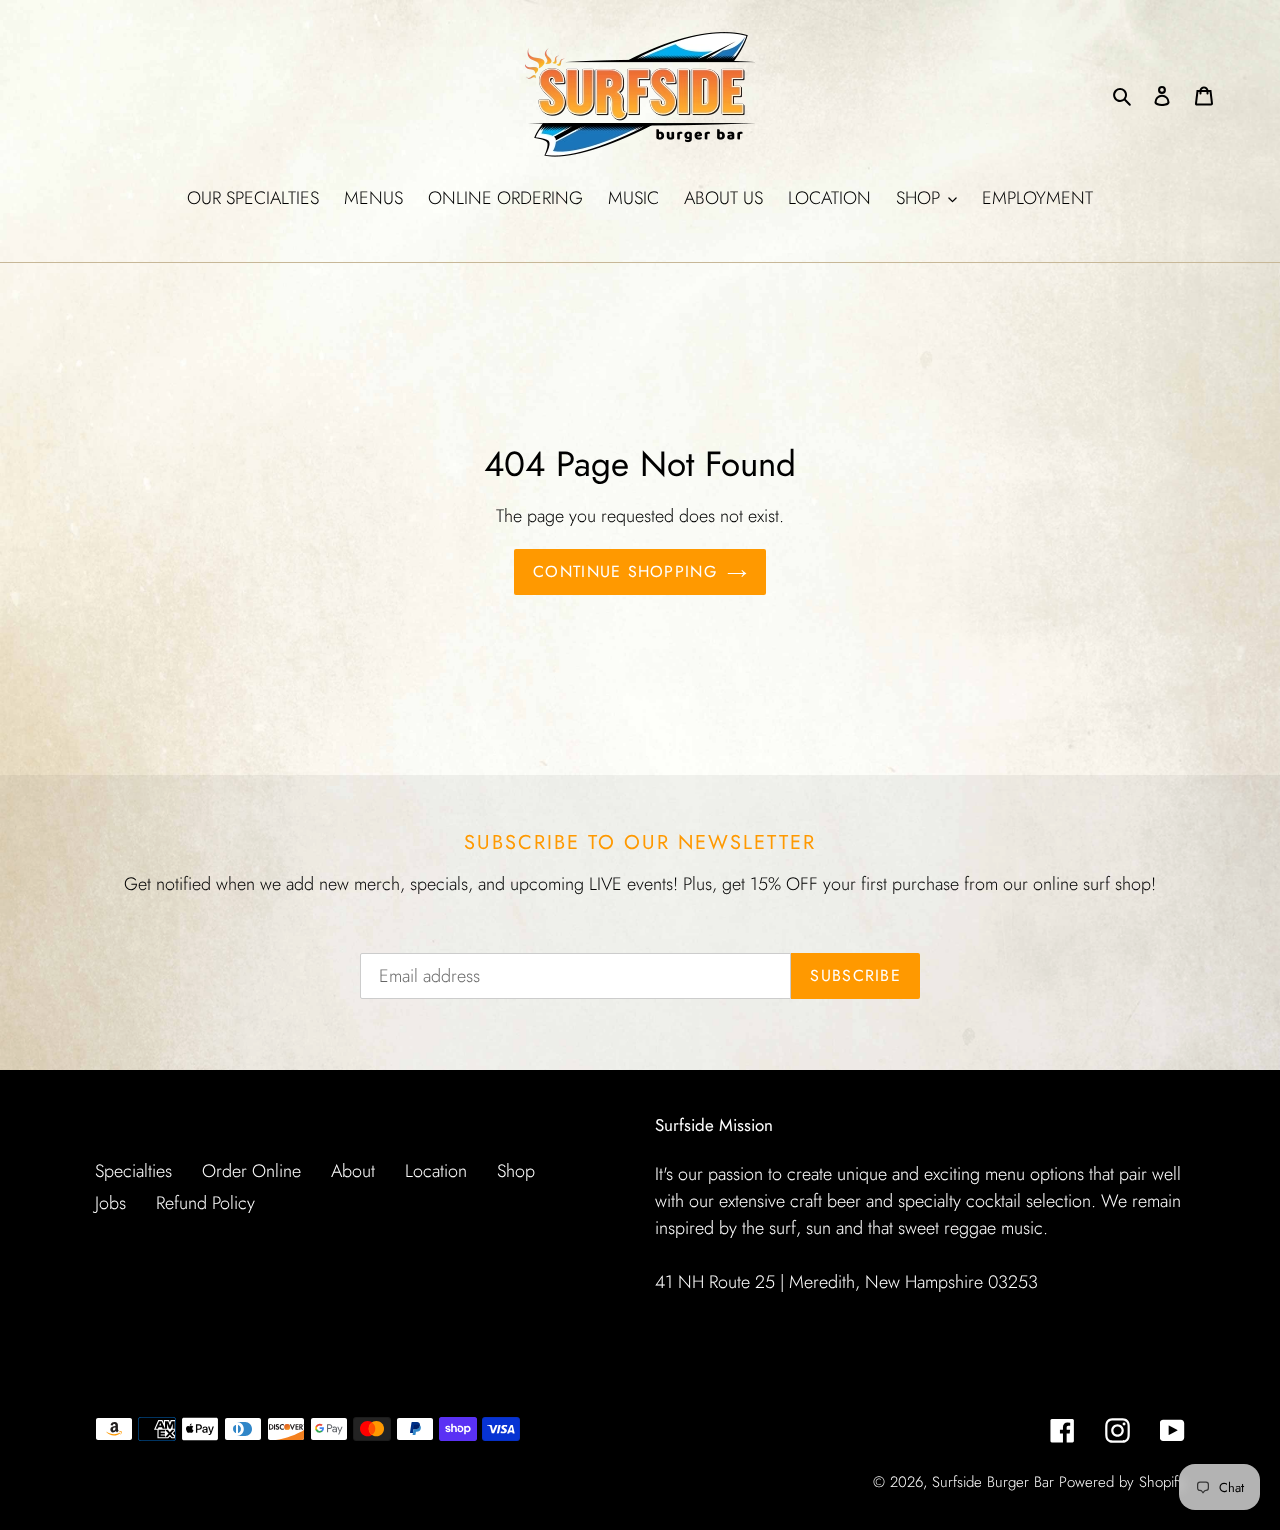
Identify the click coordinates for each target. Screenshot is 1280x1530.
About (353, 1171)
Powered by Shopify (1122, 1482)
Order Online (251, 1171)
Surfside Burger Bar (993, 1482)
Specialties (133, 1171)
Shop (516, 1171)
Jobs (110, 1203)
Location (436, 1171)
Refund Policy (205, 1203)
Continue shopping (625, 571)
